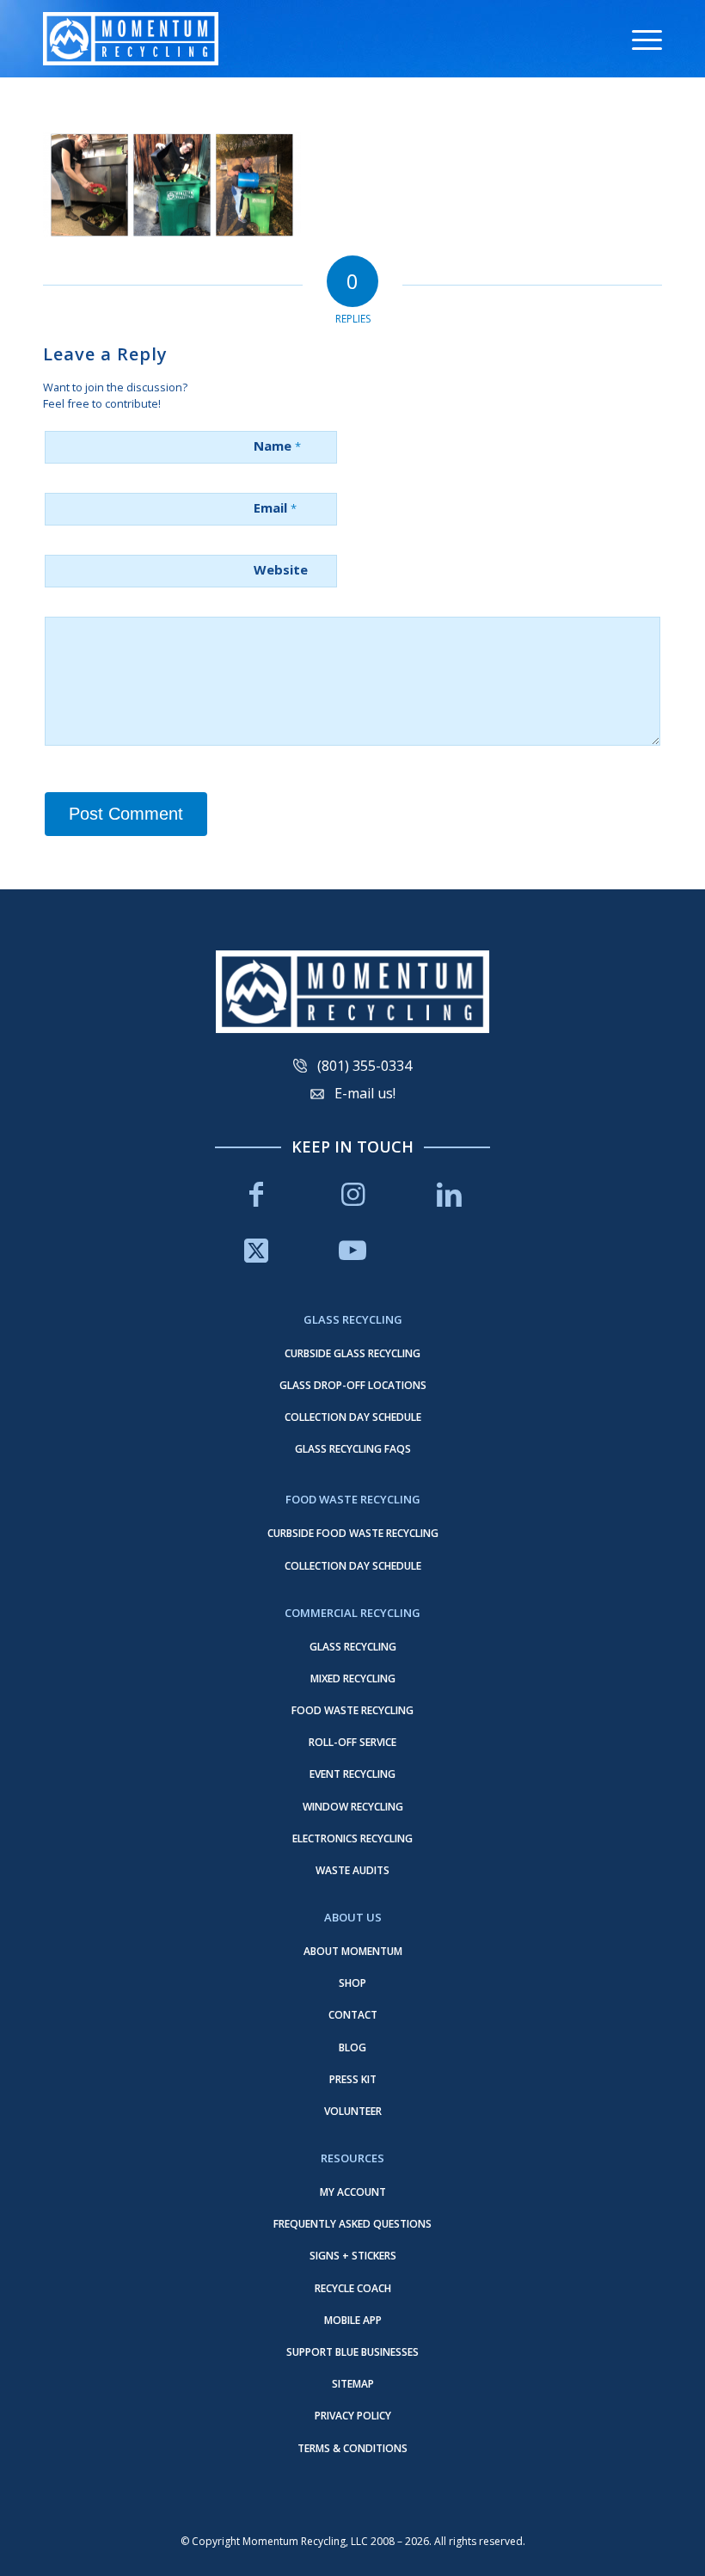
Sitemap (353, 2384)
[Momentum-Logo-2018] (131, 39)
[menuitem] (638, 39)
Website (281, 569)
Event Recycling (352, 1774)
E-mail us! (365, 1093)
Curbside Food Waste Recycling (353, 1533)
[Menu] (638, 39)
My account (353, 2192)
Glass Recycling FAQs (353, 1449)
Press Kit (353, 2079)
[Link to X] (256, 1250)
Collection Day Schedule (353, 1417)
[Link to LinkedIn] (449, 1194)
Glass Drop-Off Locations (353, 1385)
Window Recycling (353, 1807)
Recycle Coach (353, 2288)
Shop (352, 1983)
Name (277, 446)
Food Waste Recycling (352, 1710)
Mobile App (353, 2320)
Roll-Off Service (352, 1742)
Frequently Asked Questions (352, 2224)
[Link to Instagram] (352, 1194)
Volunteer (353, 2111)
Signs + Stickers (353, 2256)
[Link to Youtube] (352, 1250)
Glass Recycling (353, 1647)
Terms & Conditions (352, 2448)
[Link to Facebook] (256, 1194)
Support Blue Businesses (352, 2352)
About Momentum (353, 1951)
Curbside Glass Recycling (352, 1353)
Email (275, 507)
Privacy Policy (353, 2416)
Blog (352, 2047)
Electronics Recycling (352, 1838)
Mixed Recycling (353, 1678)
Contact (353, 2015)
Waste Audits (352, 1870)
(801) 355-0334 (365, 1066)
